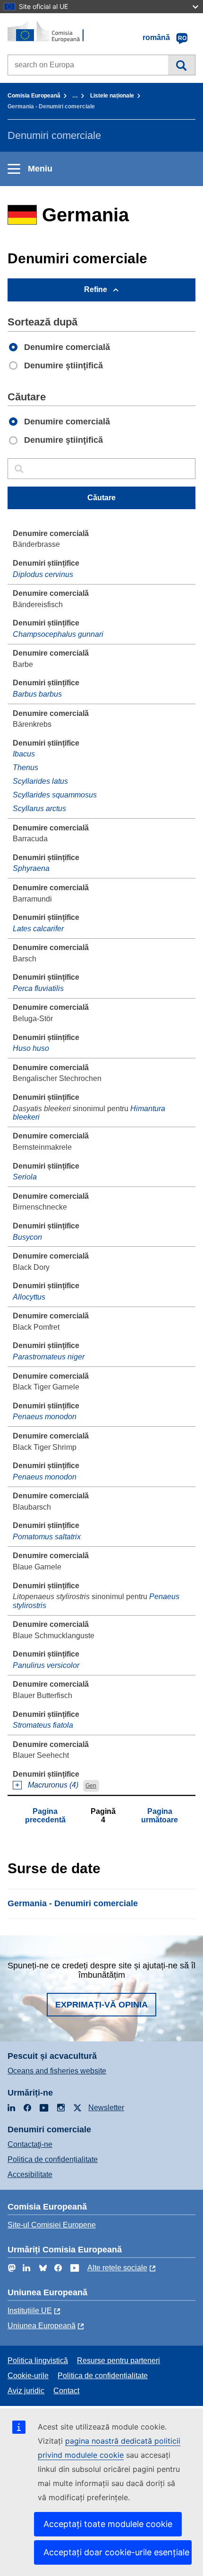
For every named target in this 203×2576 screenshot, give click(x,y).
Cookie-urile (28, 2376)
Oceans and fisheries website (57, 2071)
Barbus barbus (37, 694)
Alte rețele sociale (117, 2268)
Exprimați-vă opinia (101, 2005)
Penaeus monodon (45, 1417)
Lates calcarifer (38, 929)
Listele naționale (112, 96)
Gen (91, 1786)
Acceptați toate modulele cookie (108, 2524)
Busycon (27, 1237)
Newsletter (106, 2108)
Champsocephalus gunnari (58, 634)
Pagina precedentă (45, 1816)
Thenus (25, 768)
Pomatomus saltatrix (47, 1537)
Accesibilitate (30, 2174)
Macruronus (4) (53, 1785)
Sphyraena (31, 868)
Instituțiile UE (30, 2311)
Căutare (182, 65)
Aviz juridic (26, 2391)
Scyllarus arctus (39, 809)
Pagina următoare (160, 1816)
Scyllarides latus (40, 781)
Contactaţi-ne (30, 2144)
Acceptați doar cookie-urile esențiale (116, 2552)
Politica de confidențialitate (53, 2159)
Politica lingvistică (38, 2361)
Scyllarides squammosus (55, 795)
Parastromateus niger (49, 1357)
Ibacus (24, 754)
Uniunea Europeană (42, 2326)
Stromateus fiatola (43, 1725)
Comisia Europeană (34, 96)
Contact (66, 2391)
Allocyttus (29, 1297)
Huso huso (31, 1048)
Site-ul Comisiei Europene (52, 2225)
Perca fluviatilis (38, 988)
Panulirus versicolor (46, 1665)
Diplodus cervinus (43, 574)
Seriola (25, 1177)
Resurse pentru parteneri (118, 2361)
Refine (96, 289)
